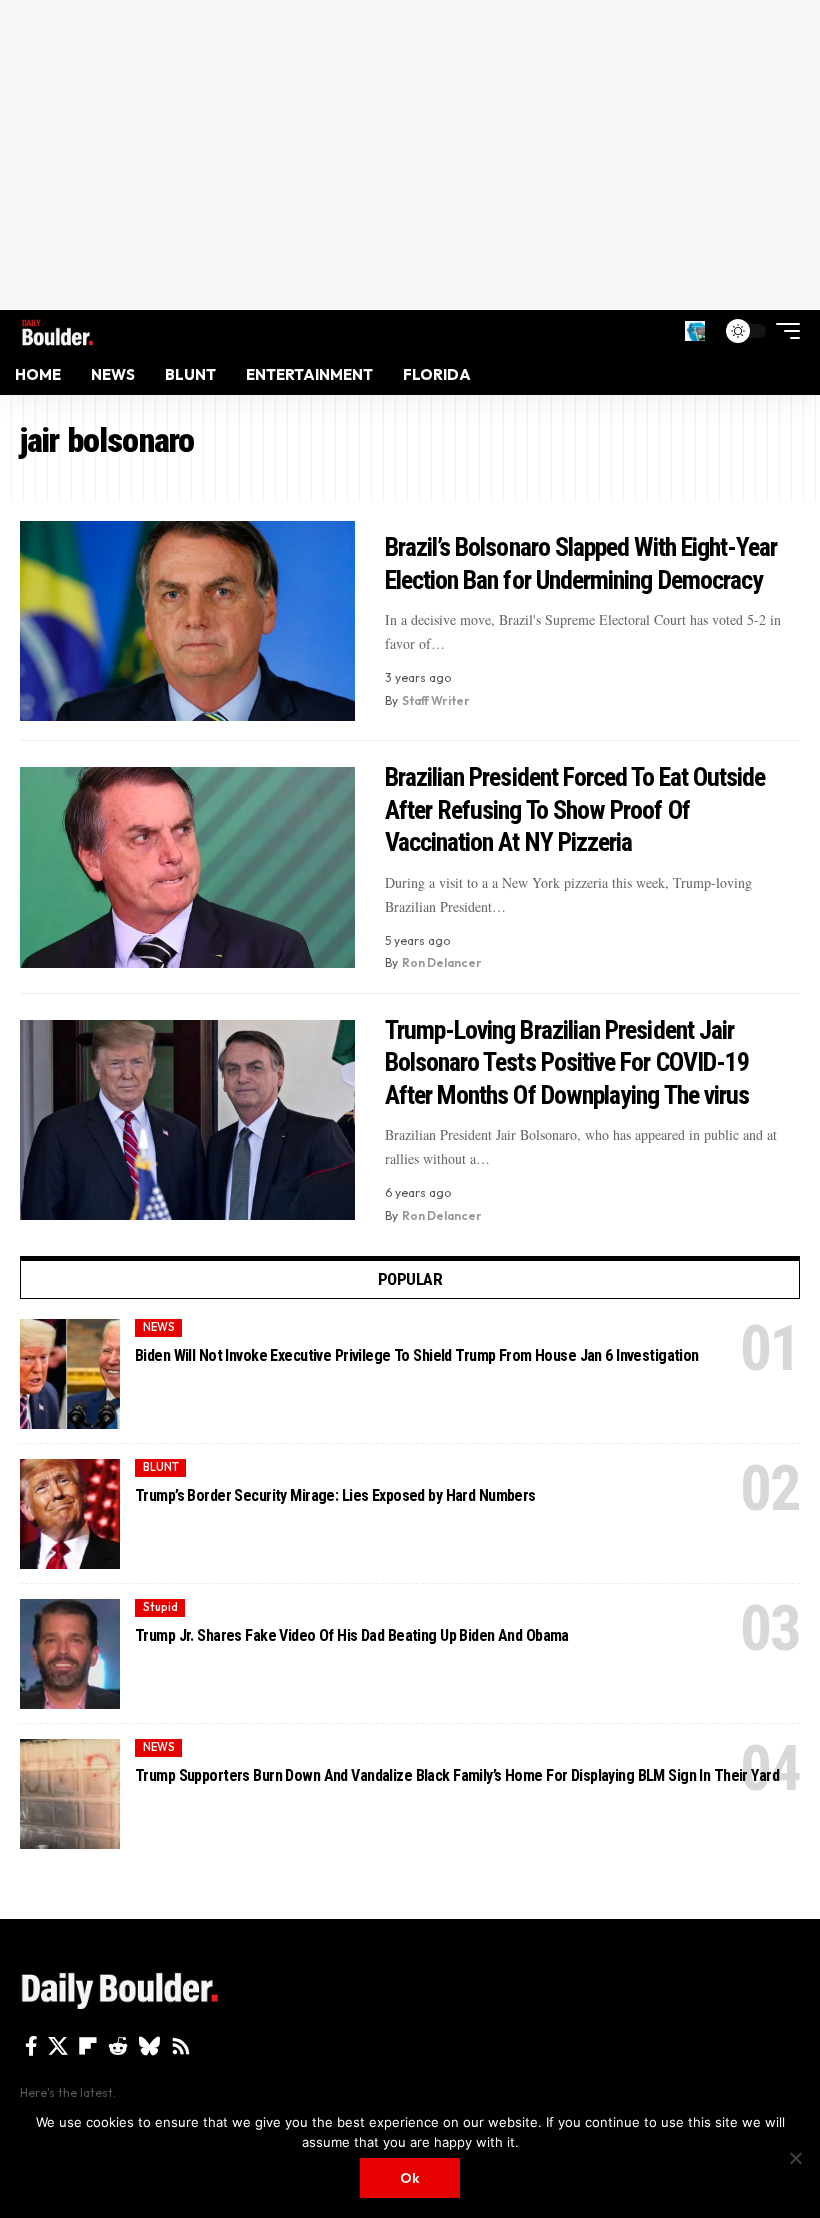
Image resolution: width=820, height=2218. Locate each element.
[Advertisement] (410, 155)
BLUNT (161, 1467)
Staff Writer (436, 700)
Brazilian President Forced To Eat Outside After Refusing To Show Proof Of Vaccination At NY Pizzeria (575, 809)
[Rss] (181, 2046)
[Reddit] (118, 2046)
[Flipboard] (88, 2046)
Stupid (160, 1607)
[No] (795, 2158)
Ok (410, 2178)
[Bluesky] (149, 2046)
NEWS (159, 1327)
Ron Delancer (442, 962)
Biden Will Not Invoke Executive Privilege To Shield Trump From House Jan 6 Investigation (417, 1355)
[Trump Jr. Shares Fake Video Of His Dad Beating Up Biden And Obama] (70, 1654)
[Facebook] (31, 2046)
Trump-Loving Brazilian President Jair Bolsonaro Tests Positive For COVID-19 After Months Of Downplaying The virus (567, 1062)
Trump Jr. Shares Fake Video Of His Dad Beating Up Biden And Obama (352, 1635)
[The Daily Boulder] (57, 330)
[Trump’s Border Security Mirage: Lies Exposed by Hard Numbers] (70, 1514)
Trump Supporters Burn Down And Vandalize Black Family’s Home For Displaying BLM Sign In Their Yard (457, 1775)
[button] (695, 331)
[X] (58, 2046)
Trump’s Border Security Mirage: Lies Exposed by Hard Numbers (335, 1495)
